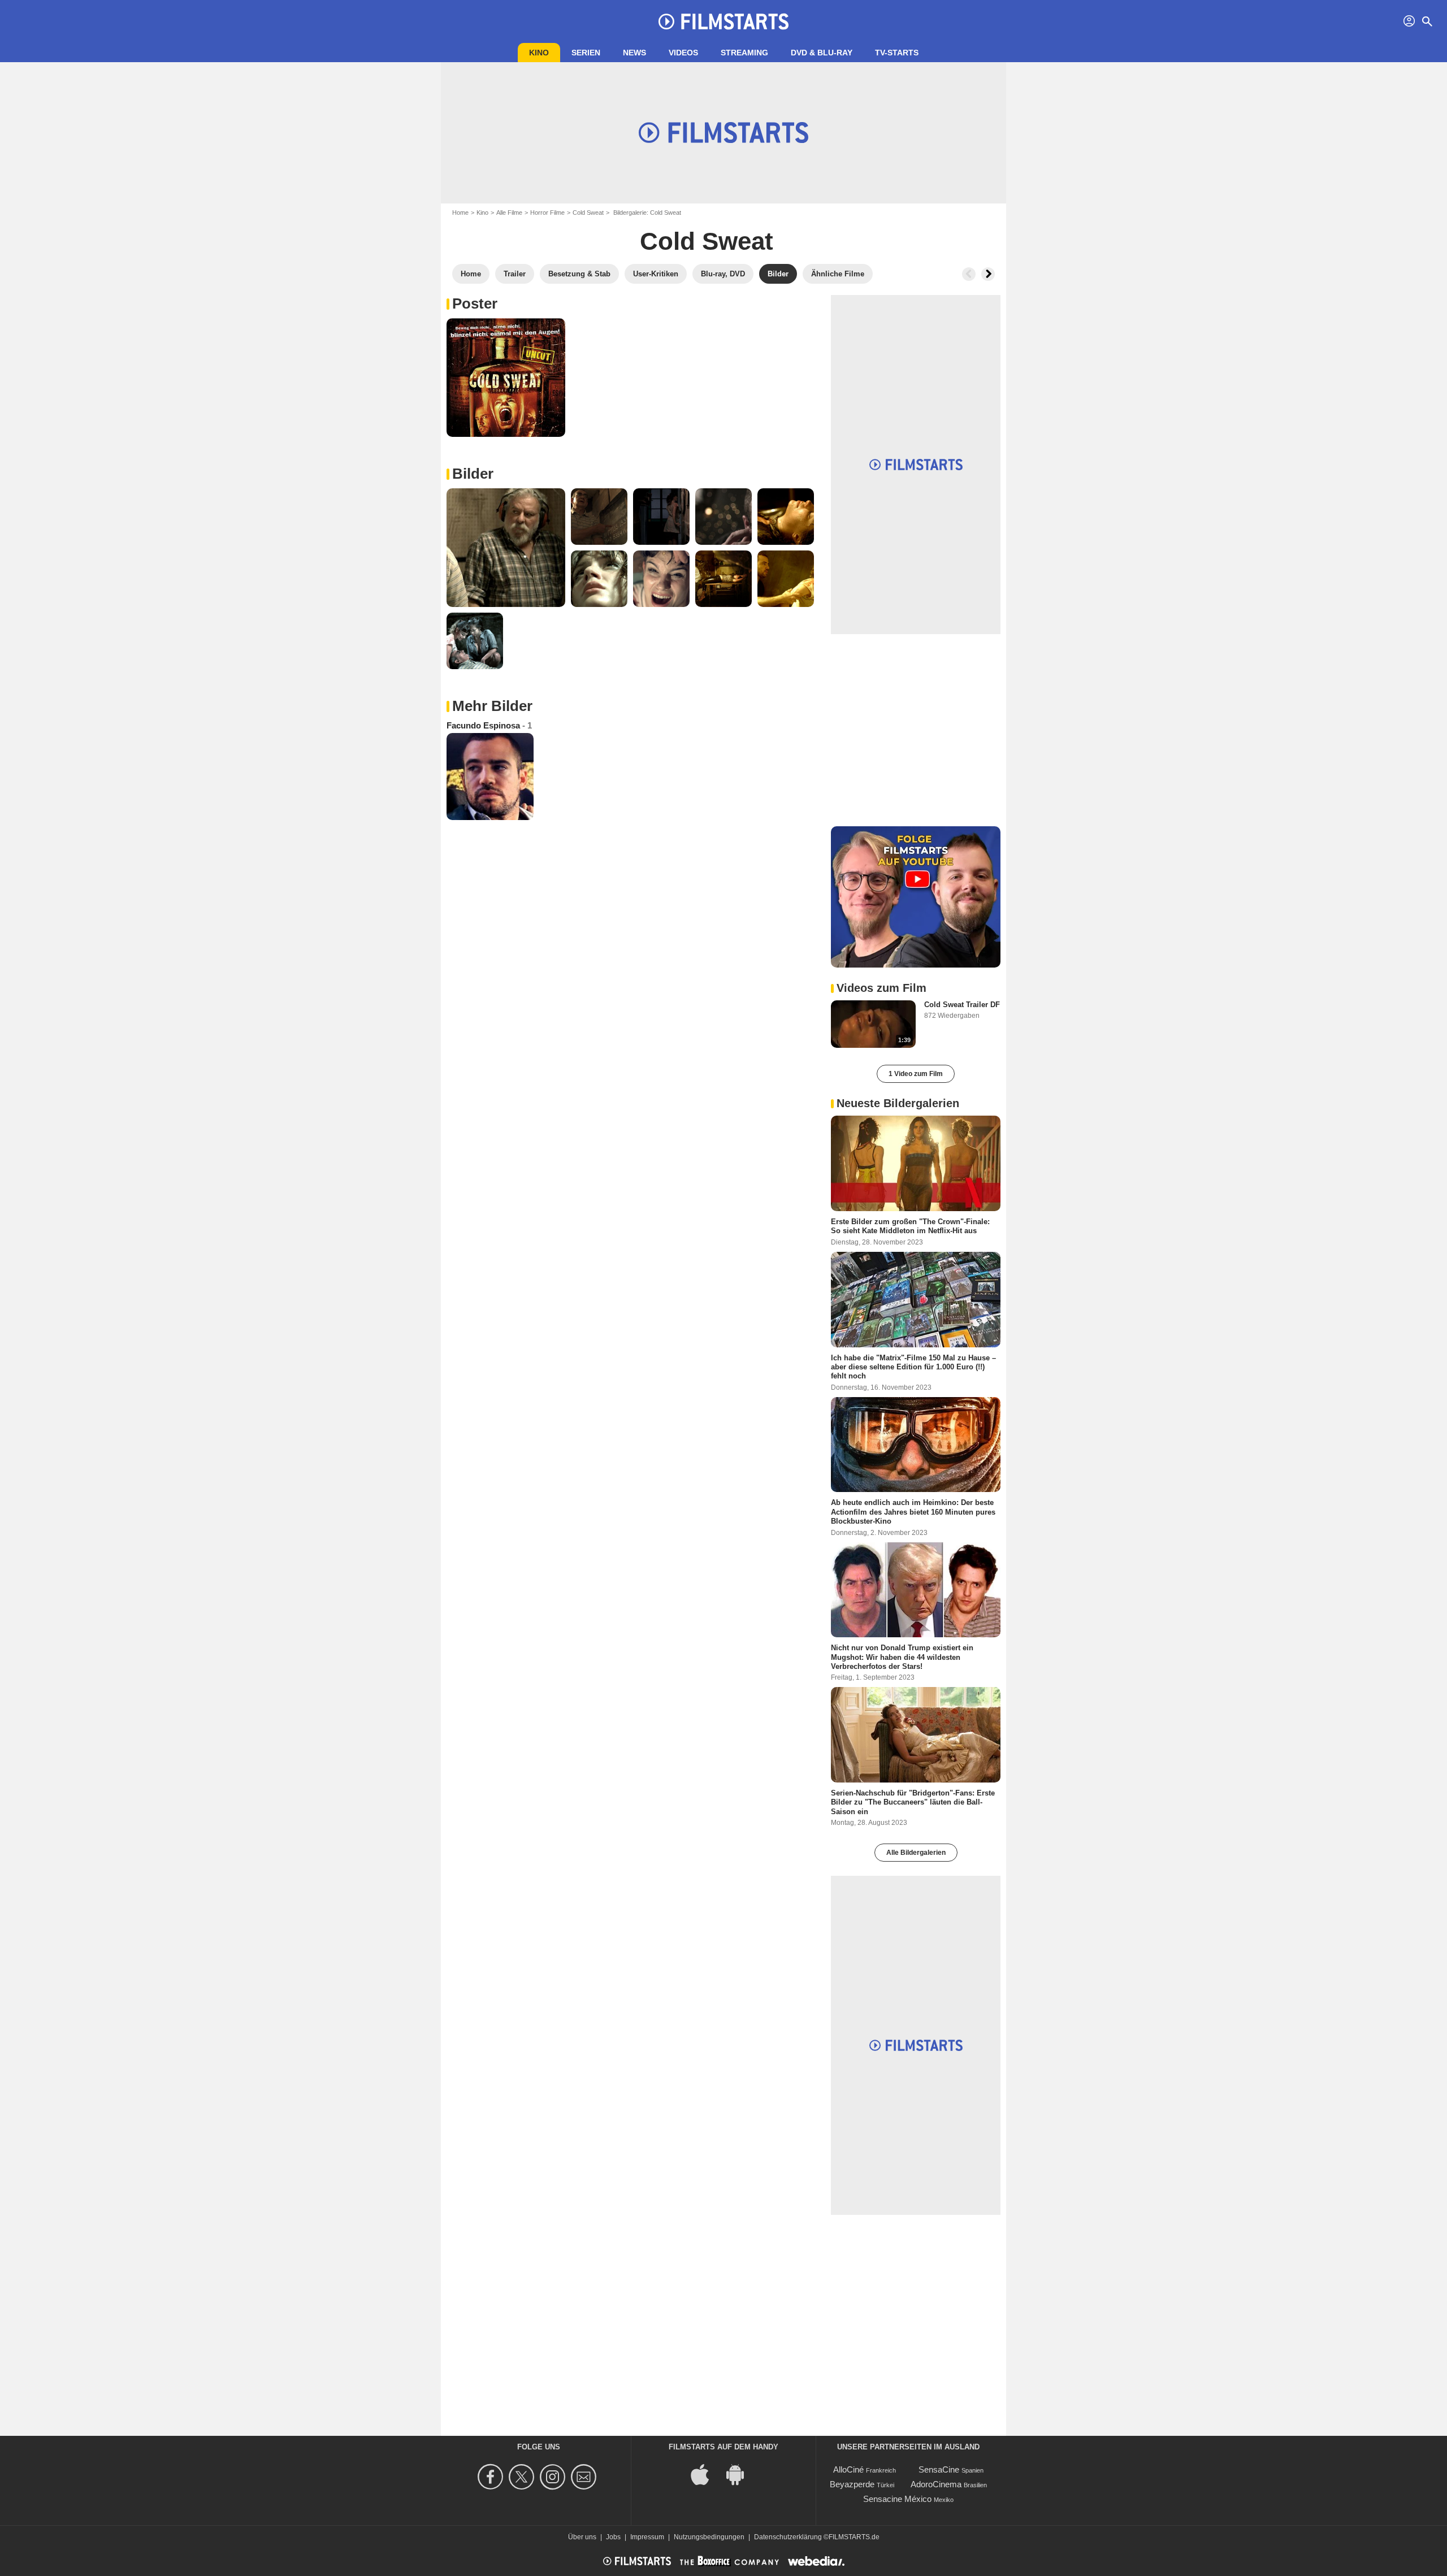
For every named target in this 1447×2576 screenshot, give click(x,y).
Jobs (613, 2537)
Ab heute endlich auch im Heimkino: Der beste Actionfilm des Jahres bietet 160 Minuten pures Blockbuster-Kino (913, 1512)
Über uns (582, 2537)
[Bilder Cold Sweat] (506, 378)
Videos (683, 53)
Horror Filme (547, 213)
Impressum (647, 2537)
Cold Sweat (588, 213)
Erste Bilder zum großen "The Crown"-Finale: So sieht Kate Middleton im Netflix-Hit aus (910, 1226)
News (634, 53)
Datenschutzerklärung (788, 2537)
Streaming (744, 53)
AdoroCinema (936, 2484)
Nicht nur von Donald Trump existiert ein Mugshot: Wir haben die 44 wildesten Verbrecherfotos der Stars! (902, 1657)
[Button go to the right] (988, 274)
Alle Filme (509, 213)
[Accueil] (723, 21)
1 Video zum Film (916, 1074)
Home (460, 213)
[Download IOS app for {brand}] (706, 2474)
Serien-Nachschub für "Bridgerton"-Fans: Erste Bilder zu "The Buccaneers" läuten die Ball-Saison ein (913, 1802)
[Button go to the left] (969, 274)
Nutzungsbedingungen (709, 2537)
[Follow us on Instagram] (554, 2477)
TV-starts (897, 53)
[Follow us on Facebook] (492, 2477)
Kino (539, 53)
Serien (586, 53)
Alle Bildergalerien (916, 1853)
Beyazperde (852, 2484)
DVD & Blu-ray (822, 53)
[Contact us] (585, 2477)
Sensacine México (897, 2499)
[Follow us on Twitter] (523, 2477)
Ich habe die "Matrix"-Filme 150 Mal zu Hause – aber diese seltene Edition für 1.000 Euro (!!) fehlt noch (913, 1367)
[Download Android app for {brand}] (741, 2474)
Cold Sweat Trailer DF (962, 1005)
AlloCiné (848, 2469)
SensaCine (939, 2469)
